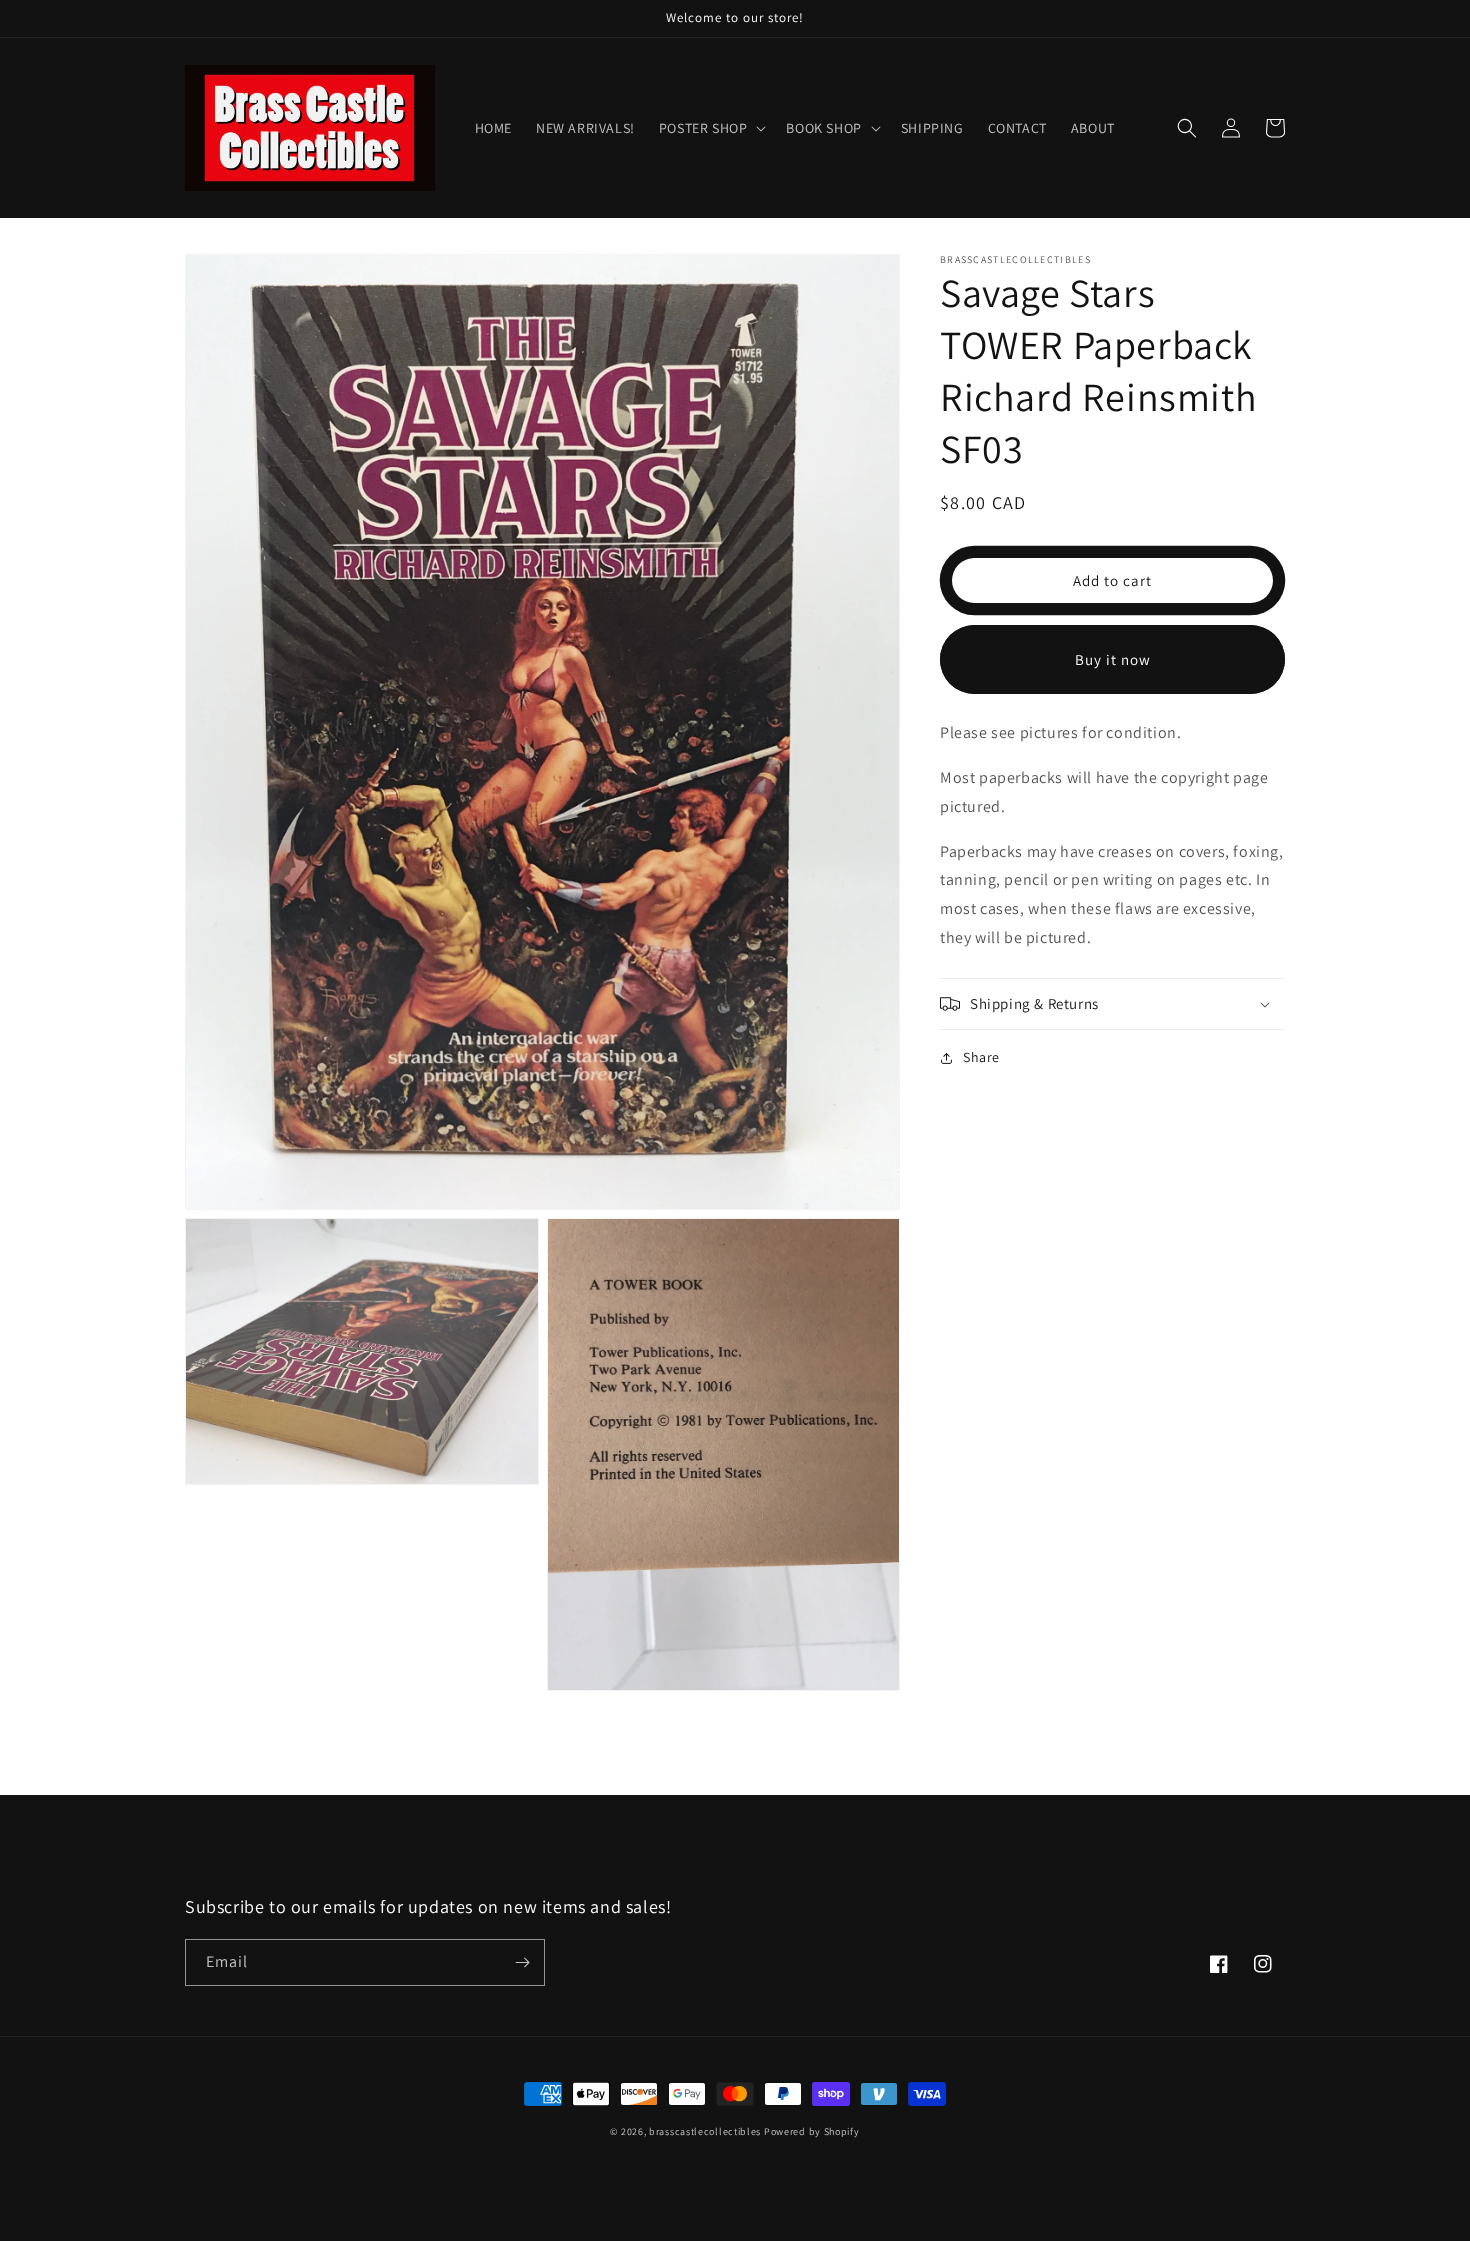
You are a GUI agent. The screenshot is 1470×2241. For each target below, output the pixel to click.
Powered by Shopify (812, 2131)
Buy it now (1113, 659)
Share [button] (981, 1057)
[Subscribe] (522, 1962)
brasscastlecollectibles (705, 2131)
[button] (711, 128)
